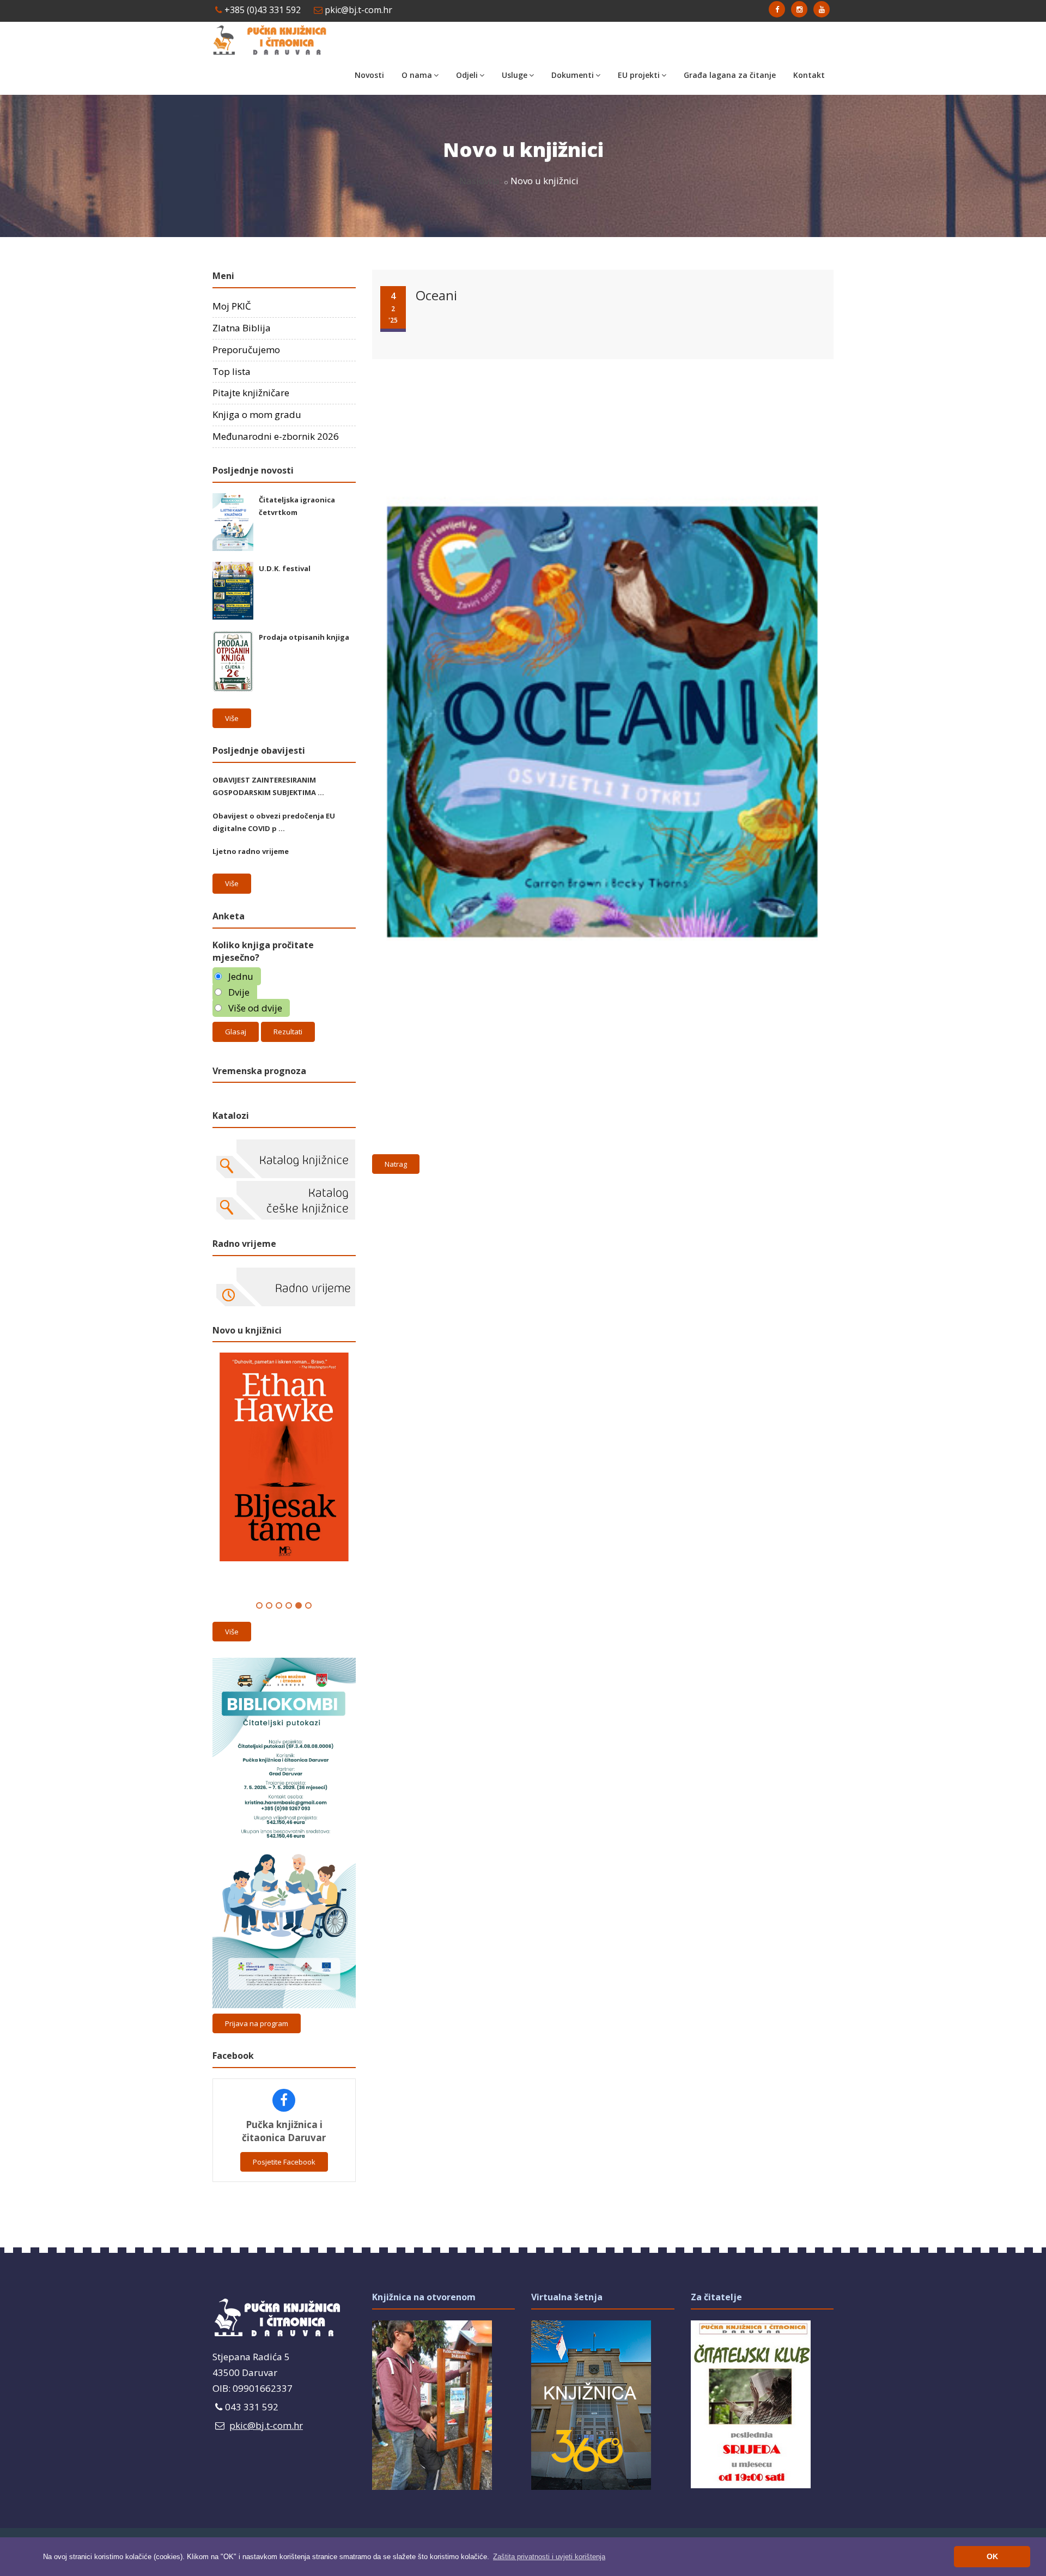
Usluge (515, 75)
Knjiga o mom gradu (257, 414)
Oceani (436, 295)
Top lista (232, 371)
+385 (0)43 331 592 (261, 10)
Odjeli (467, 75)
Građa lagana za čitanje (730, 75)
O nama (417, 75)
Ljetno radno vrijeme (251, 851)
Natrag (396, 1164)
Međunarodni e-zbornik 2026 (276, 436)
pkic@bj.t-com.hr (357, 10)
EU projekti (639, 75)
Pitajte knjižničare (251, 393)
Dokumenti (573, 75)
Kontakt (809, 75)
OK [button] (992, 2556)
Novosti (369, 75)
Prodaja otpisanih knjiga (304, 637)
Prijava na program (257, 2023)
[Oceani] (600, 362)
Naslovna (479, 181)
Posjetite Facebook (284, 2162)
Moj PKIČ (232, 306)
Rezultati (288, 1032)
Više (232, 718)
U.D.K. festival (285, 568)
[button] (549, 2557)
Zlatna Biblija (242, 328)
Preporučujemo (246, 350)
